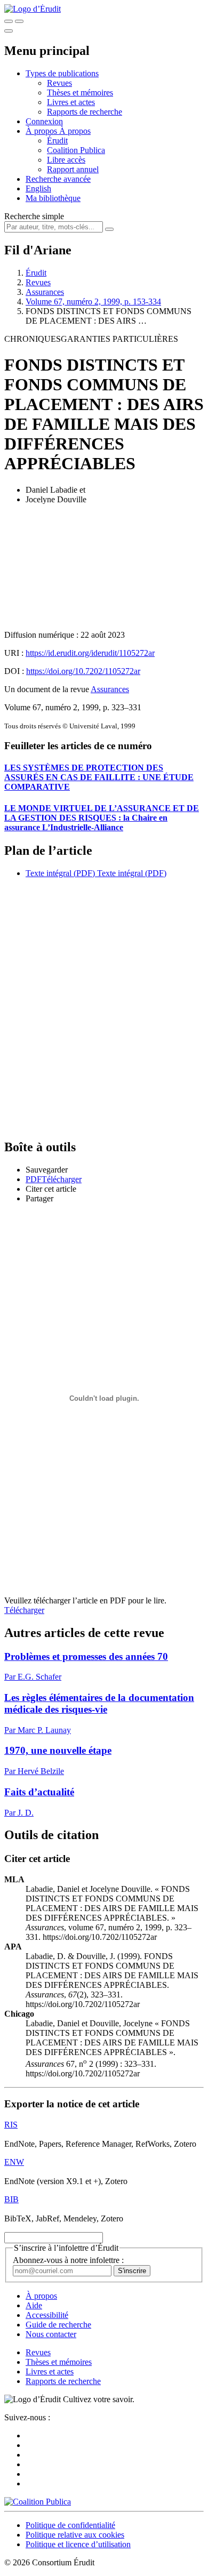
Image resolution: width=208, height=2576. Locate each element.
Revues (59, 83)
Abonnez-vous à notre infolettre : (68, 2260)
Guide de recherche (58, 2325)
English (38, 188)
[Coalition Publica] (38, 2502)
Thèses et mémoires (80, 93)
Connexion (44, 121)
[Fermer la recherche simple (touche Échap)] (19, 21)
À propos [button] (42, 131)
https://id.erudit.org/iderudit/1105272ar (90, 653)
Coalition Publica (76, 150)
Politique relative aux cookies (75, 2535)
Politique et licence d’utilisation (78, 2544)
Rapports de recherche (85, 112)
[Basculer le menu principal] (9, 31)
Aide (34, 2305)
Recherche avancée (58, 179)
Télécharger (24, 1610)
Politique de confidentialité (70, 2525)
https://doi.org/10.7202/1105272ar (83, 671)
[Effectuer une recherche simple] (9, 21)
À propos (75, 131)
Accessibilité (47, 2315)
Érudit (57, 141)
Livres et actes (71, 102)
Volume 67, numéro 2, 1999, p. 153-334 (93, 302)
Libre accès (66, 160)
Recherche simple (34, 216)
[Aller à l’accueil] (33, 9)
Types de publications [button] (62, 73)
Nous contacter (51, 2334)
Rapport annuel (73, 169)
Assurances (45, 292)
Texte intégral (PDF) (60, 873)
